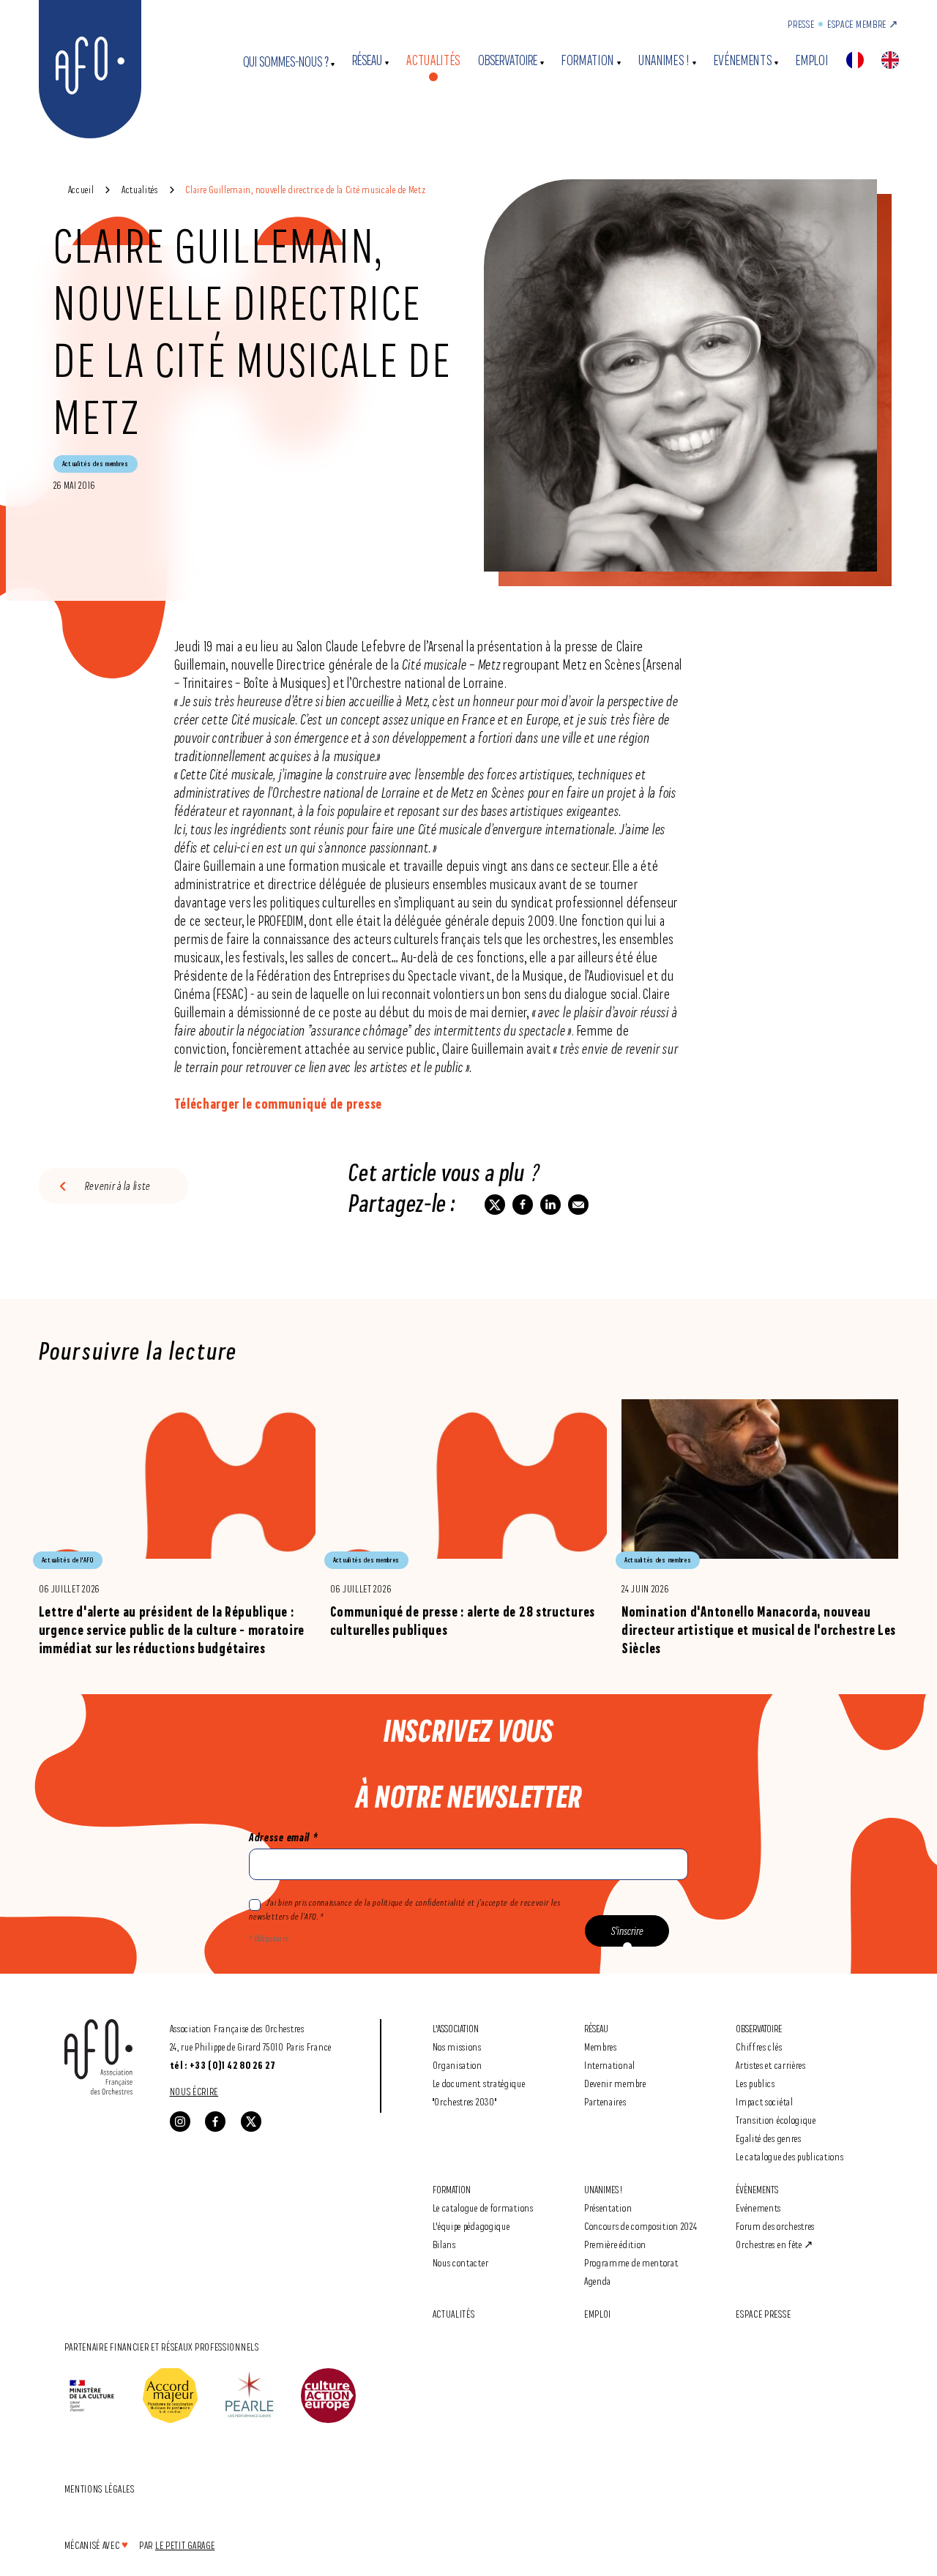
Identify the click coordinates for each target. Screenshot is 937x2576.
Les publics (755, 2083)
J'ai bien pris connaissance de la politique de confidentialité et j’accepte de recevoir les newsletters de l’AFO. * (404, 1909)
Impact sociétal (765, 2101)
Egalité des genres (769, 2138)
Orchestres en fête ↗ (775, 2244)
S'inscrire (627, 1931)
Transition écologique (776, 2120)
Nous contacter (461, 2262)
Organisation (458, 2065)
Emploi (812, 60)
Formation (588, 60)
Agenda (598, 2281)
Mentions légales (100, 2489)
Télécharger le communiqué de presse (279, 1104)
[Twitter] (251, 2122)
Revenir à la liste (118, 1186)
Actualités (433, 60)
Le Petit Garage (185, 2545)
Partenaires (605, 2101)
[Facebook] (215, 2122)
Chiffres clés (759, 2047)
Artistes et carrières (771, 2065)
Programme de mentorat (631, 2262)
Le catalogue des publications (789, 2156)
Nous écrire (194, 2091)
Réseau (367, 60)
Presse (801, 24)
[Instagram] (180, 2122)
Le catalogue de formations (483, 2208)
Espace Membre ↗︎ (863, 24)
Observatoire (508, 60)
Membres (601, 2047)
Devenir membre (615, 2083)
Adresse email (283, 1837)
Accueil (81, 189)
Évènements (757, 2189)
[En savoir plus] (177, 1528)
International (610, 2065)
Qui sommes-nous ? (286, 62)
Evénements (743, 60)
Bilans (444, 2244)
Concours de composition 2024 (641, 2226)
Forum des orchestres (775, 2226)
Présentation (608, 2208)
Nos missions (457, 2047)
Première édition (615, 2244)
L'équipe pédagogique (471, 2226)
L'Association (456, 2028)
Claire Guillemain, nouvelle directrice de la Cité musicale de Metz (305, 189)
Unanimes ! (664, 60)
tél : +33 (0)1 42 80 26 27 (223, 2065)
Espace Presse (763, 2314)
